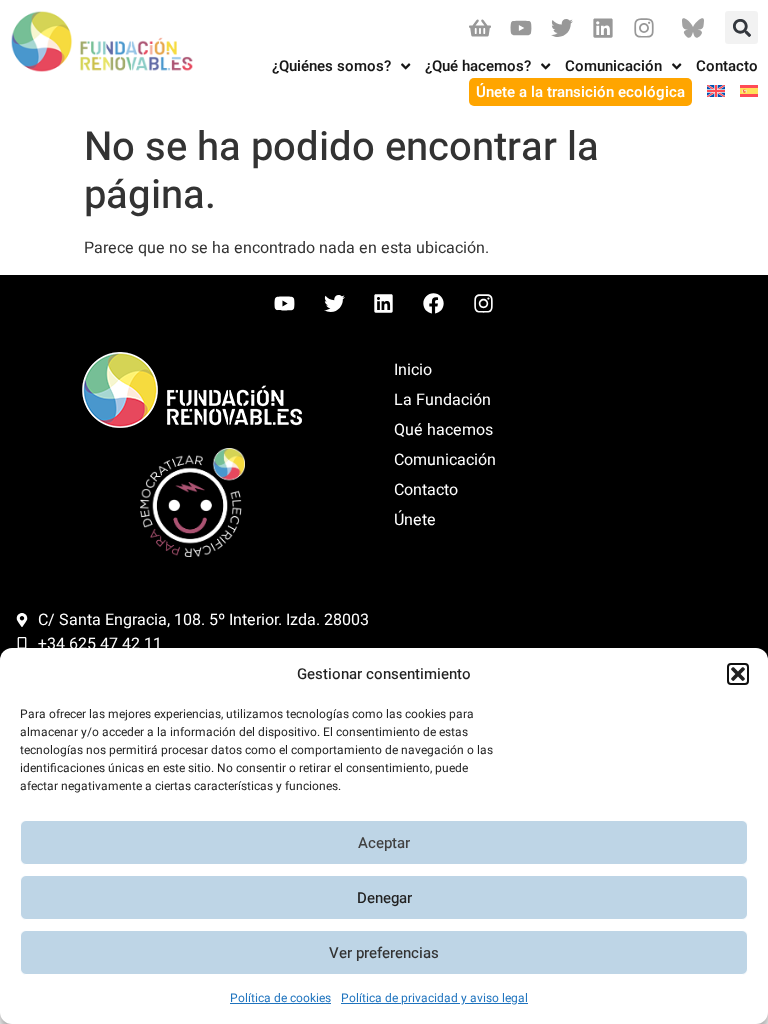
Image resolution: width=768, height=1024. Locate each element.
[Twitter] (561, 27)
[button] (738, 674)
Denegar (384, 898)
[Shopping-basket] (479, 27)
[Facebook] (434, 304)
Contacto (426, 490)
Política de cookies (280, 998)
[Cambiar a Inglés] (708, 92)
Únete (415, 520)
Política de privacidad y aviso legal (434, 998)
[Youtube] (520, 27)
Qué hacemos (443, 430)
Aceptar (384, 843)
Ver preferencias (384, 953)
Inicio (413, 370)
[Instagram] (644, 27)
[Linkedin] (603, 27)
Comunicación (445, 460)
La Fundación (442, 400)
